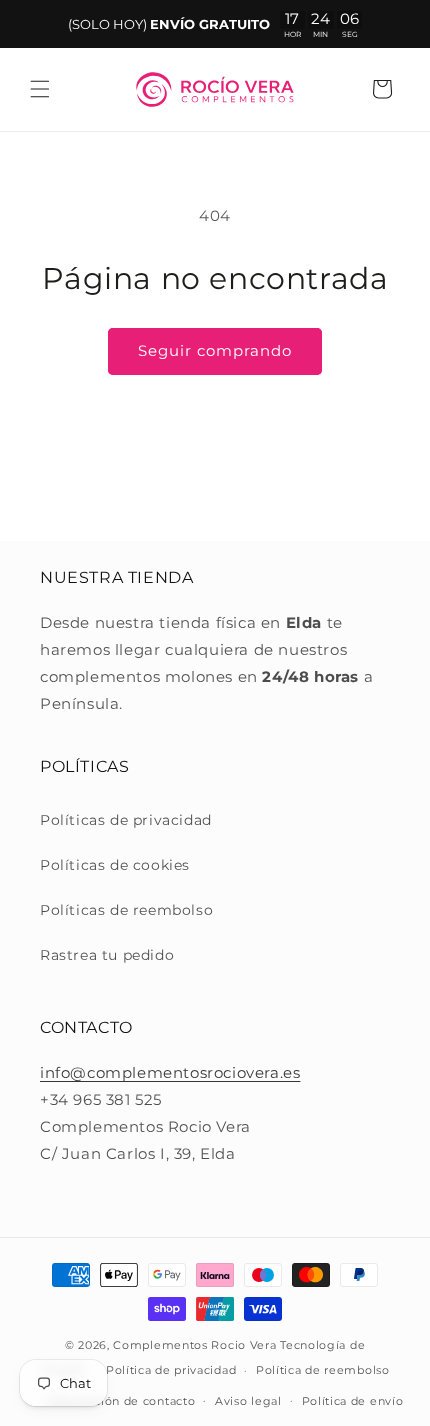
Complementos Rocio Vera (194, 1345)
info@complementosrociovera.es (170, 1072)
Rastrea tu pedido (107, 955)
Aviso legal (248, 1401)
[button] (40, 89)
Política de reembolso (323, 1370)
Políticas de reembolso (126, 910)
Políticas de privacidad (126, 820)
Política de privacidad (171, 1370)
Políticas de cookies (115, 865)
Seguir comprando (215, 350)
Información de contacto (120, 1401)
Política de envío (353, 1401)
